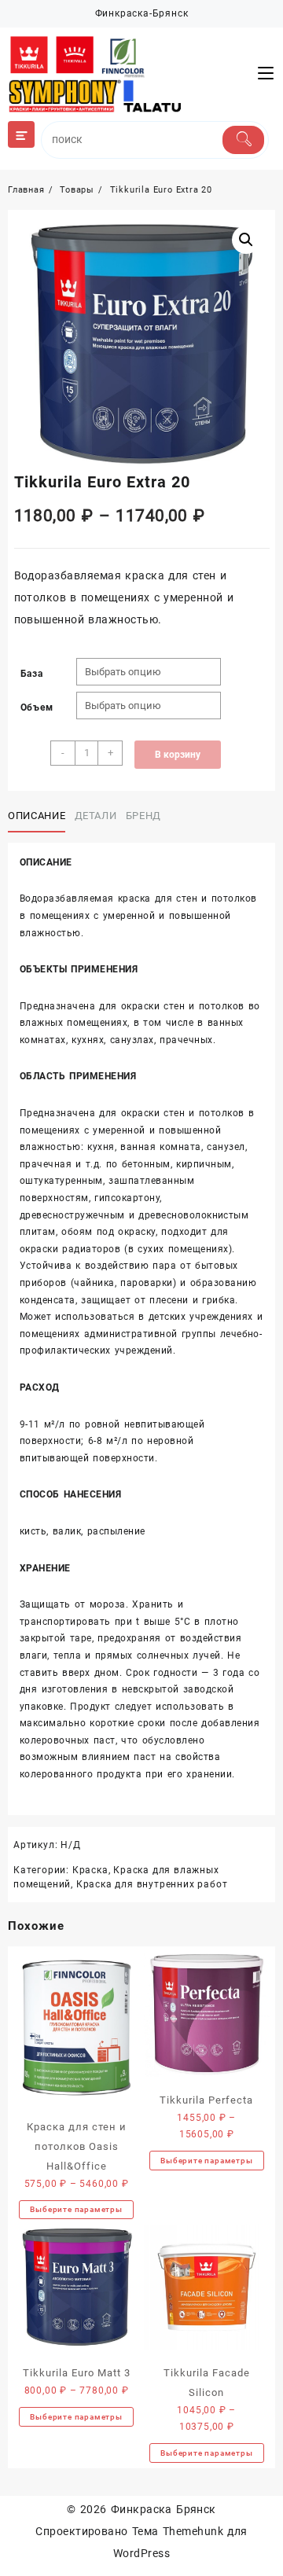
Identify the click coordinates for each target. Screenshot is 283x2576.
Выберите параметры (76, 2209)
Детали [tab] (96, 816)
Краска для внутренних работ (152, 1884)
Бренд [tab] (143, 816)
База (32, 674)
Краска (90, 1870)
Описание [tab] (37, 816)
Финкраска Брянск (164, 2509)
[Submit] (243, 140)
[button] (246, 240)
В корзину (178, 755)
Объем (37, 707)
